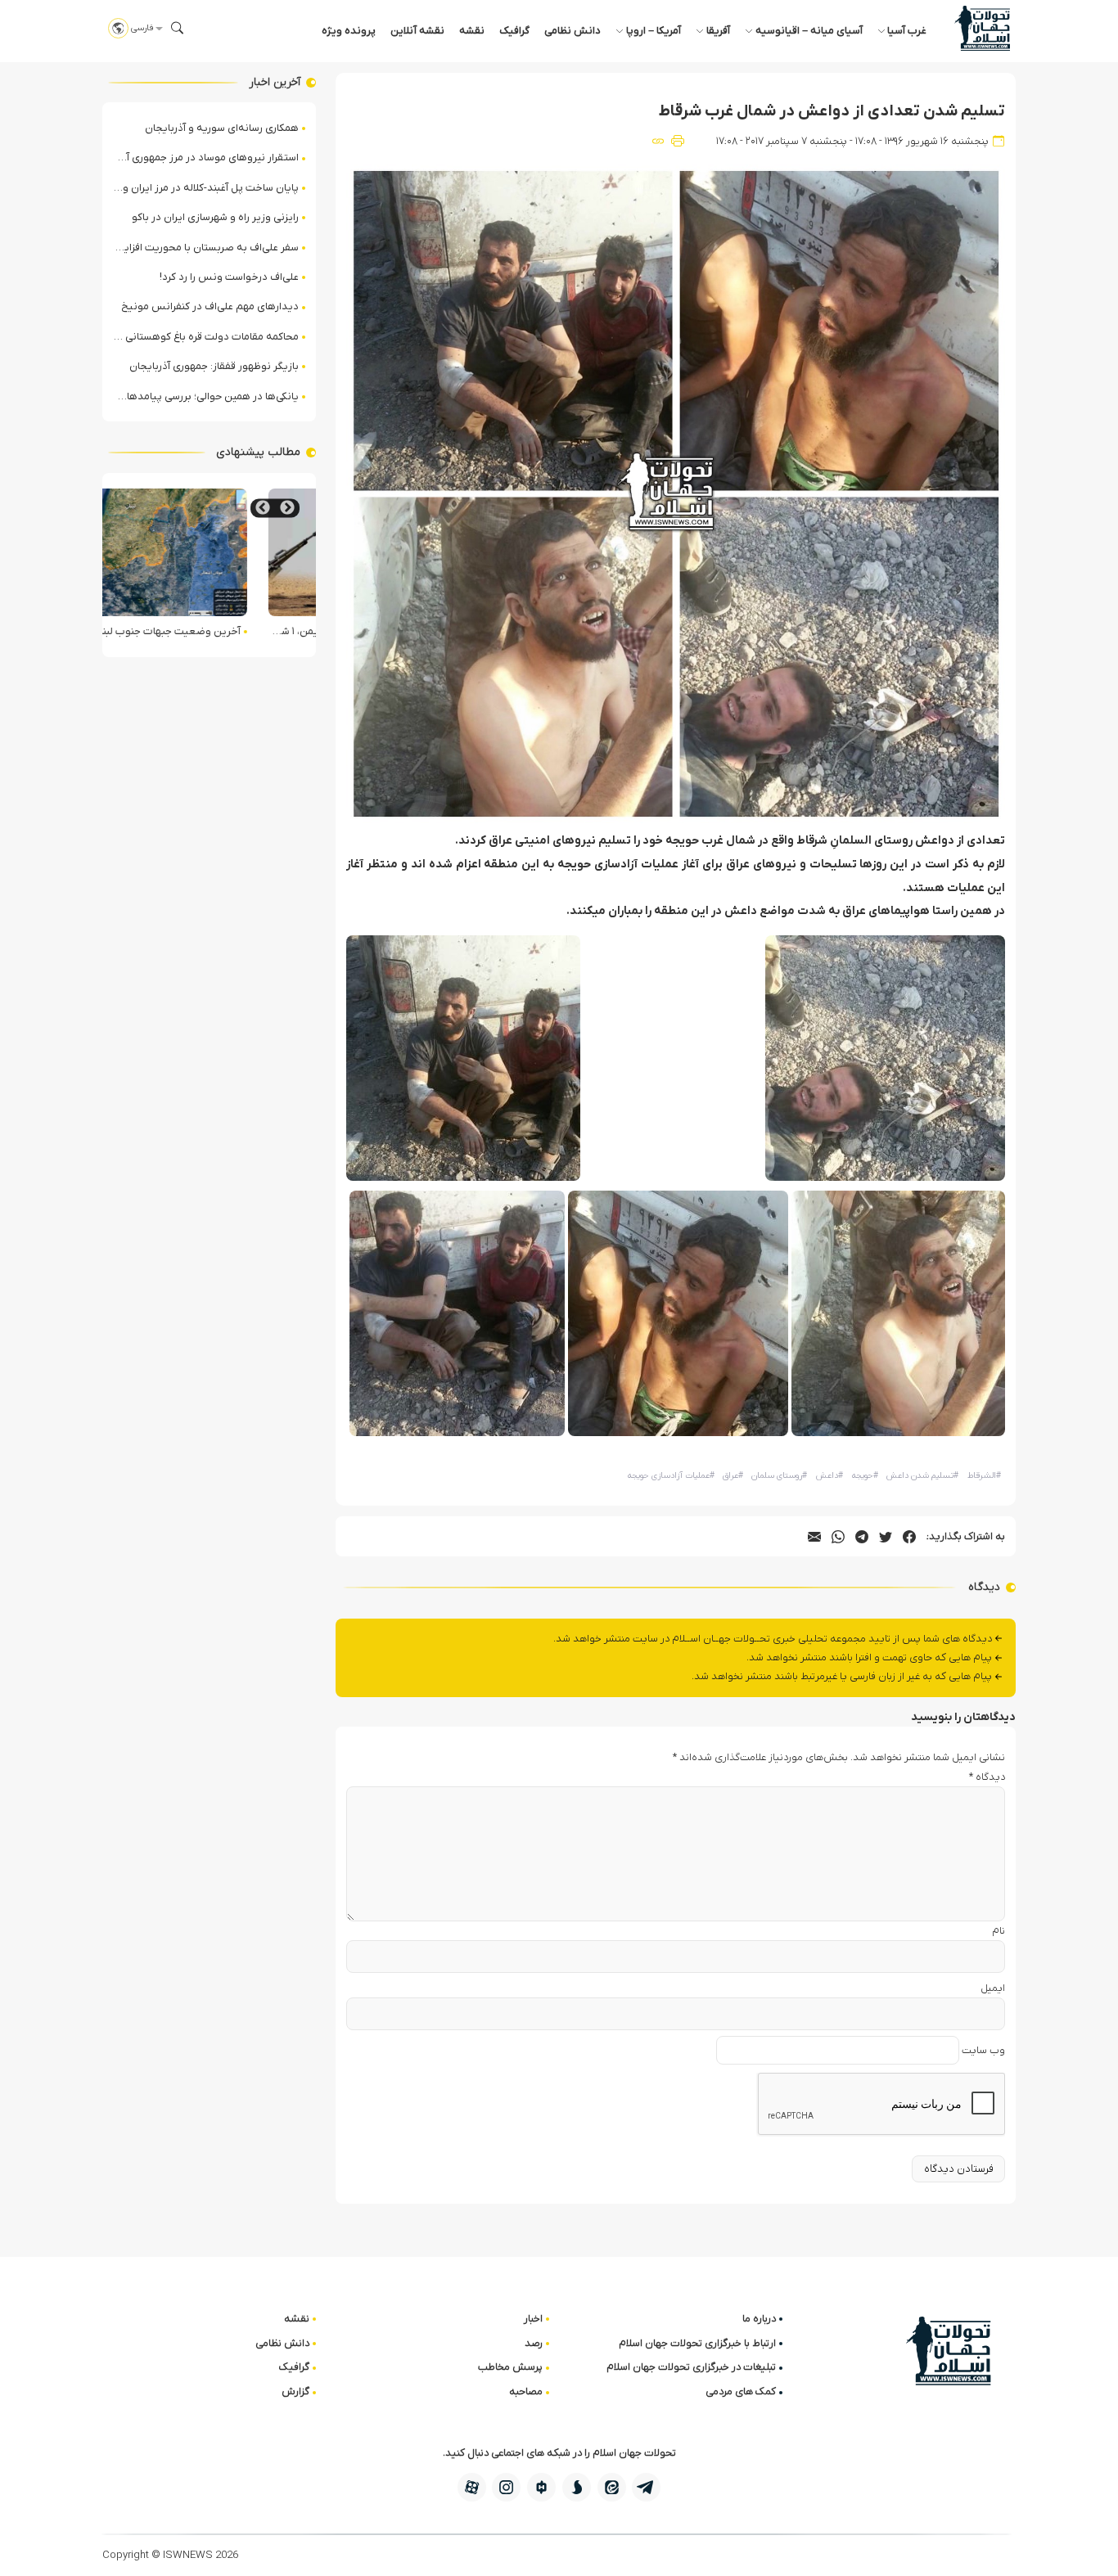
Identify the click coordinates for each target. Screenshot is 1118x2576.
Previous (287, 508)
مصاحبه (526, 2391)
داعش (829, 1476)
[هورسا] (541, 2487)
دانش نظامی (573, 31)
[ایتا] (612, 2487)
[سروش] (577, 2487)
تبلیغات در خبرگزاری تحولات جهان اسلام (691, 2367)
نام (999, 1931)
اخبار (533, 2319)
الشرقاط (984, 1476)
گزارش (295, 2391)
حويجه (865, 1476)
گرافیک (514, 31)
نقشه (472, 31)
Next (263, 508)
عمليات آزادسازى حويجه (671, 1476)
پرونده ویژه (349, 31)
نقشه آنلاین (417, 31)
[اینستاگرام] (506, 2487)
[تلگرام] (646, 2487)
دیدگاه (987, 1777)
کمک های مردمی (741, 2391)
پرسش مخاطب (510, 2367)
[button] (178, 28)
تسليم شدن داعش (922, 1476)
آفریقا (718, 31)
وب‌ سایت (983, 2050)
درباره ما (759, 2319)
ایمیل (993, 1988)
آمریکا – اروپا (654, 31)
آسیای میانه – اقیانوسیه (809, 31)
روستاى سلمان (779, 1476)
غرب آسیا (907, 31)
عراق (733, 1476)
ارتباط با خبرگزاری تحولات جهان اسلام (697, 2343)
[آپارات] (472, 2487)
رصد (534, 2343)
